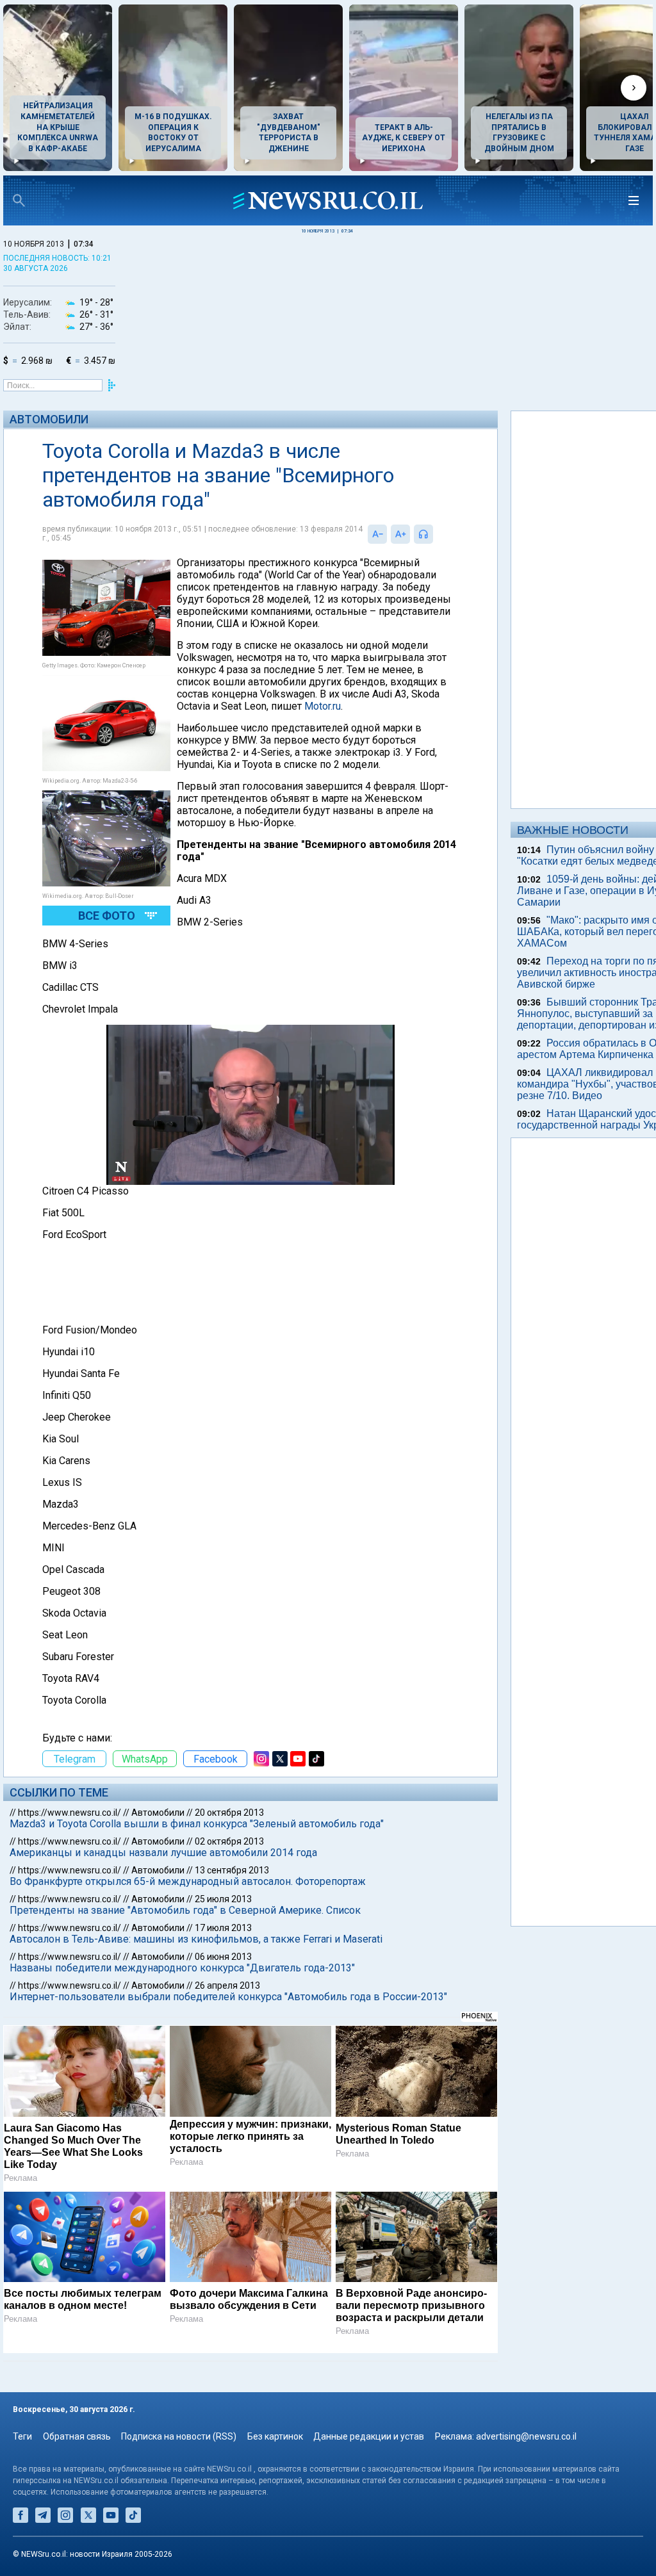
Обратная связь (77, 2436)
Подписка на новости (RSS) (179, 2436)
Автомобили (49, 419)
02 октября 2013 (229, 1841)
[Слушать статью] (436, 534)
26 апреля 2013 (227, 1985)
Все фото (107, 916)
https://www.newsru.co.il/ (70, 1813)
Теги (22, 2436)
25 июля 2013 (223, 1899)
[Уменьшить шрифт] (377, 534)
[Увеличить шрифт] (400, 534)
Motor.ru (323, 706)
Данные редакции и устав (369, 2436)
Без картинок (275, 2436)
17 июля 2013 (223, 1928)
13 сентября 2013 (232, 1870)
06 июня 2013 (223, 1957)
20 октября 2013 (229, 1813)
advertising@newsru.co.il (526, 2436)
